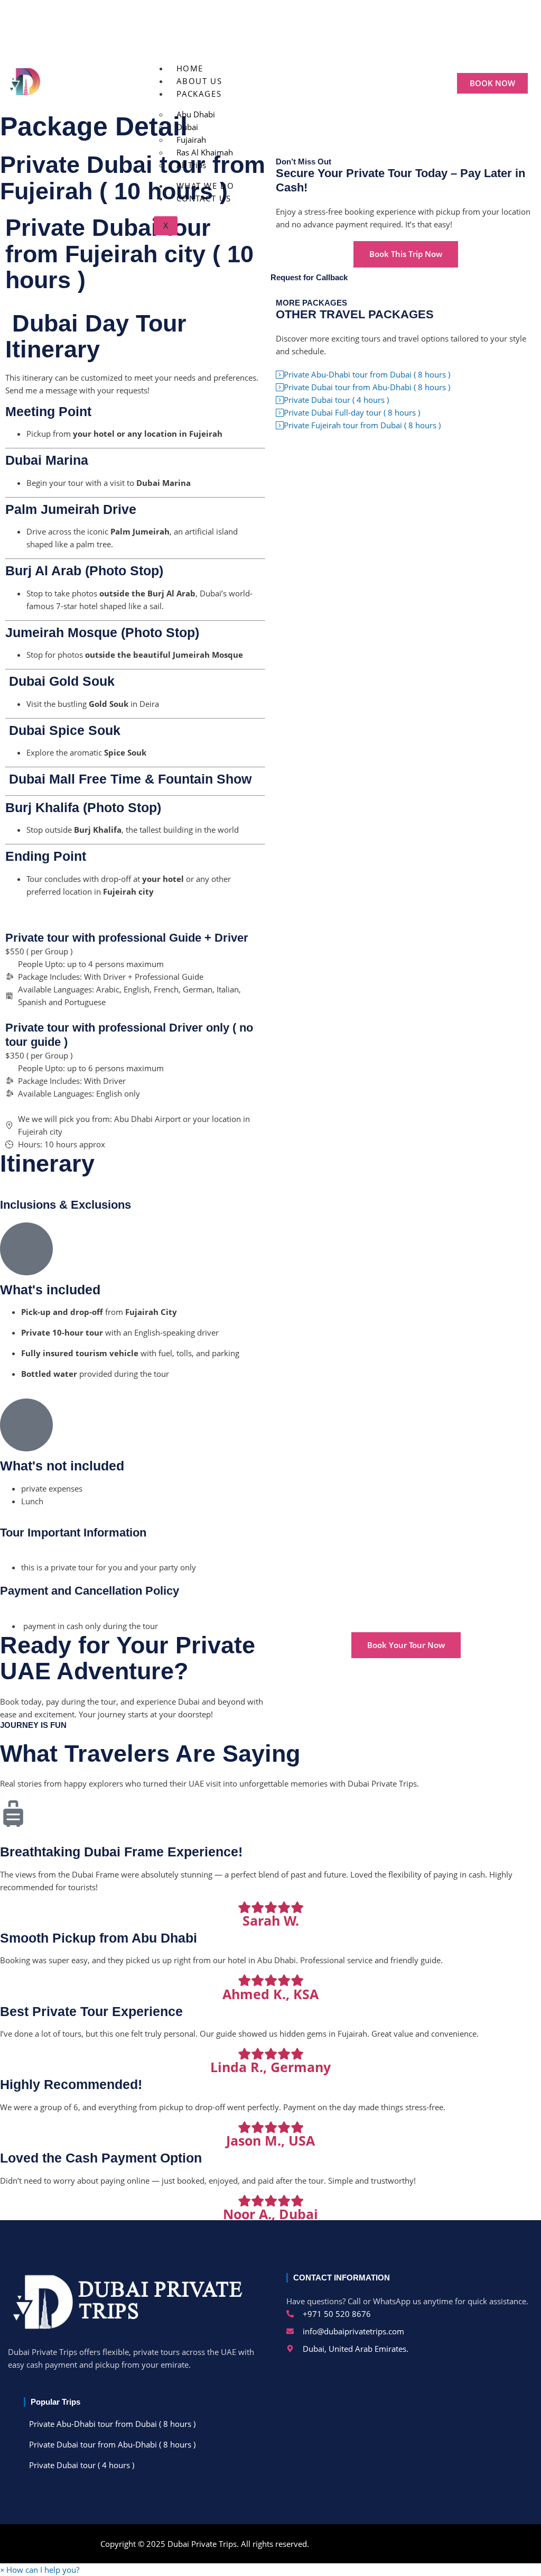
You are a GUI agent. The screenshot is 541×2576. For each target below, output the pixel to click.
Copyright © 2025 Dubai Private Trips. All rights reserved (204, 2544)
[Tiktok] (252, 34)
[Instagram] (290, 34)
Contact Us (204, 198)
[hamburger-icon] (387, 66)
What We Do (206, 186)
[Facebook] (214, 34)
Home (190, 68)
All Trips (191, 165)
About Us (199, 81)
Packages (199, 94)
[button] (40, 2570)
